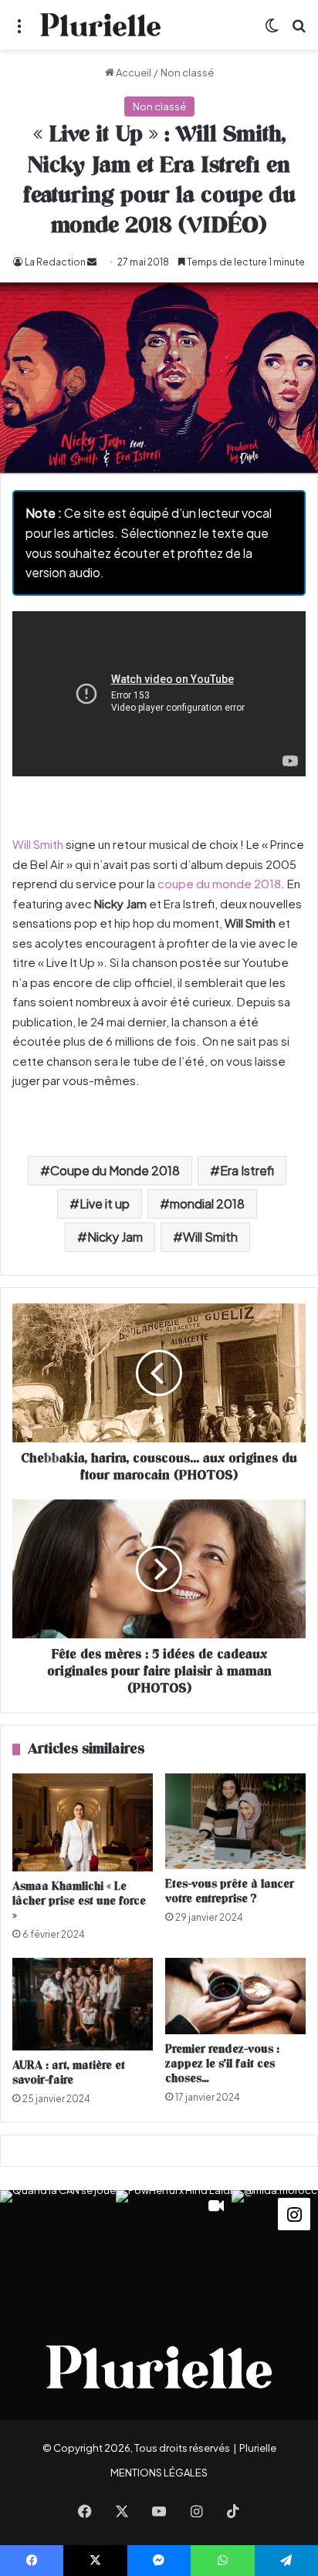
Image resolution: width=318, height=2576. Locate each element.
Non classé (187, 73)
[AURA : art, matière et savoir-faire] (83, 2004)
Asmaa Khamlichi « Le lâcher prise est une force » (79, 1901)
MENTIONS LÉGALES (159, 2473)
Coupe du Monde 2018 (115, 1170)
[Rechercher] (299, 30)
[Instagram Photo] (58, 2248)
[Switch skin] (272, 30)
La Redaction (55, 262)
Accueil (133, 73)
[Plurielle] (100, 25)
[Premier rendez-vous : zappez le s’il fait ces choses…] (235, 1996)
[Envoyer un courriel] (92, 262)
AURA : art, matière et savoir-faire (69, 2073)
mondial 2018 (207, 1203)
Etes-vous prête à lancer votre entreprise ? (230, 1891)
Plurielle (258, 2448)
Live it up (105, 1203)
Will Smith (38, 844)
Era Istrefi (247, 1170)
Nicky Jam (115, 1237)
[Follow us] (294, 2212)
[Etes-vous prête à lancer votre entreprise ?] (235, 1821)
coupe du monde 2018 (219, 883)
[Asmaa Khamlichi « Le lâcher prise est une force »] (83, 1822)
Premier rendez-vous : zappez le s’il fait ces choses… (222, 2064)
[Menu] (19, 30)
